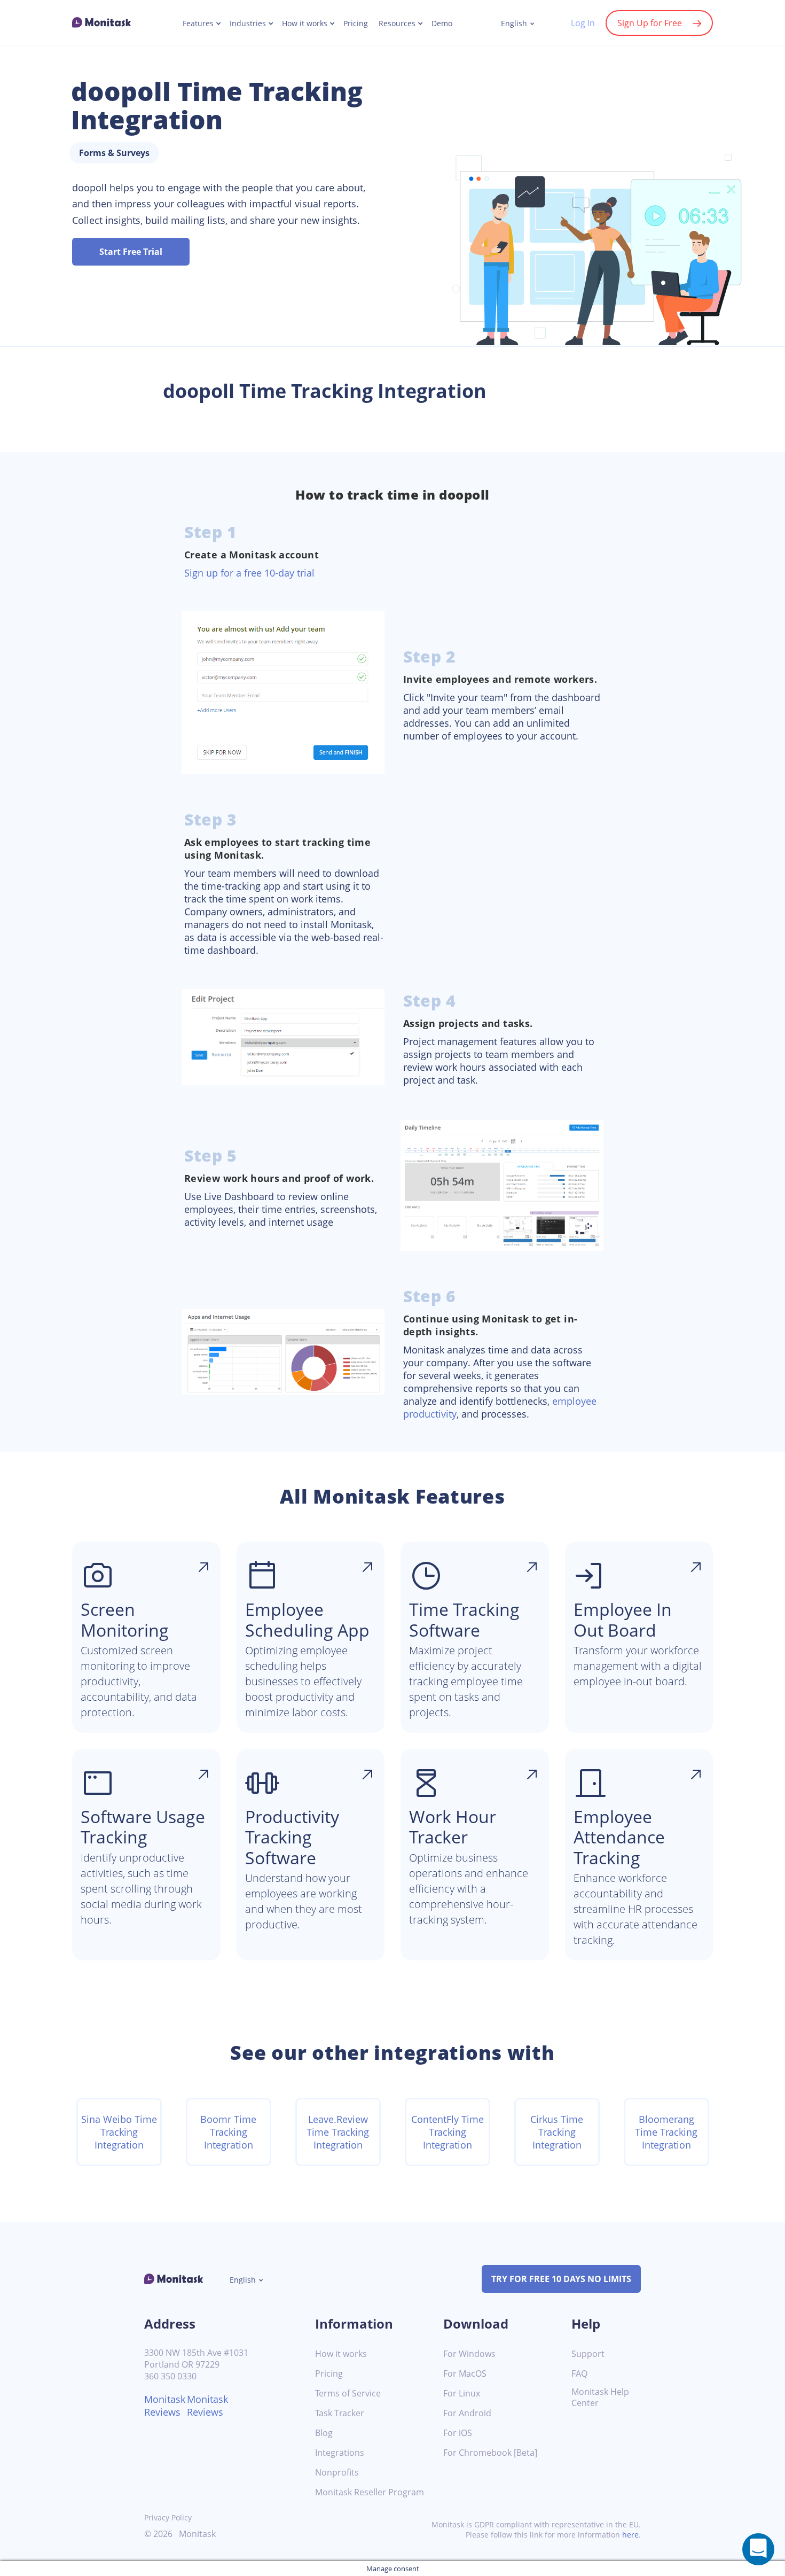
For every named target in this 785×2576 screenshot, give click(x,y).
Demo (442, 24)
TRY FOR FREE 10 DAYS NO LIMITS (561, 2279)
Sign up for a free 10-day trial (249, 573)
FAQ (579, 2374)
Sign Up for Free (650, 23)
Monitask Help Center (600, 2398)
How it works (305, 24)
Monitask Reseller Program (370, 2492)
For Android (467, 2413)
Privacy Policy (168, 2517)
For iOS (458, 2433)
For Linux (462, 2394)
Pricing (356, 24)
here (630, 2535)
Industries (248, 24)
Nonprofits (337, 2473)
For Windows (469, 2354)
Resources (397, 24)
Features (198, 24)
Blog (324, 2433)
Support (588, 2354)
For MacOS (465, 2374)
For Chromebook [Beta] (490, 2453)
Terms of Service (348, 2394)
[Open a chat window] (758, 2549)
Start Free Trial (131, 252)
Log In (583, 23)
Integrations (340, 2453)
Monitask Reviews (165, 2406)
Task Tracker (340, 2413)
